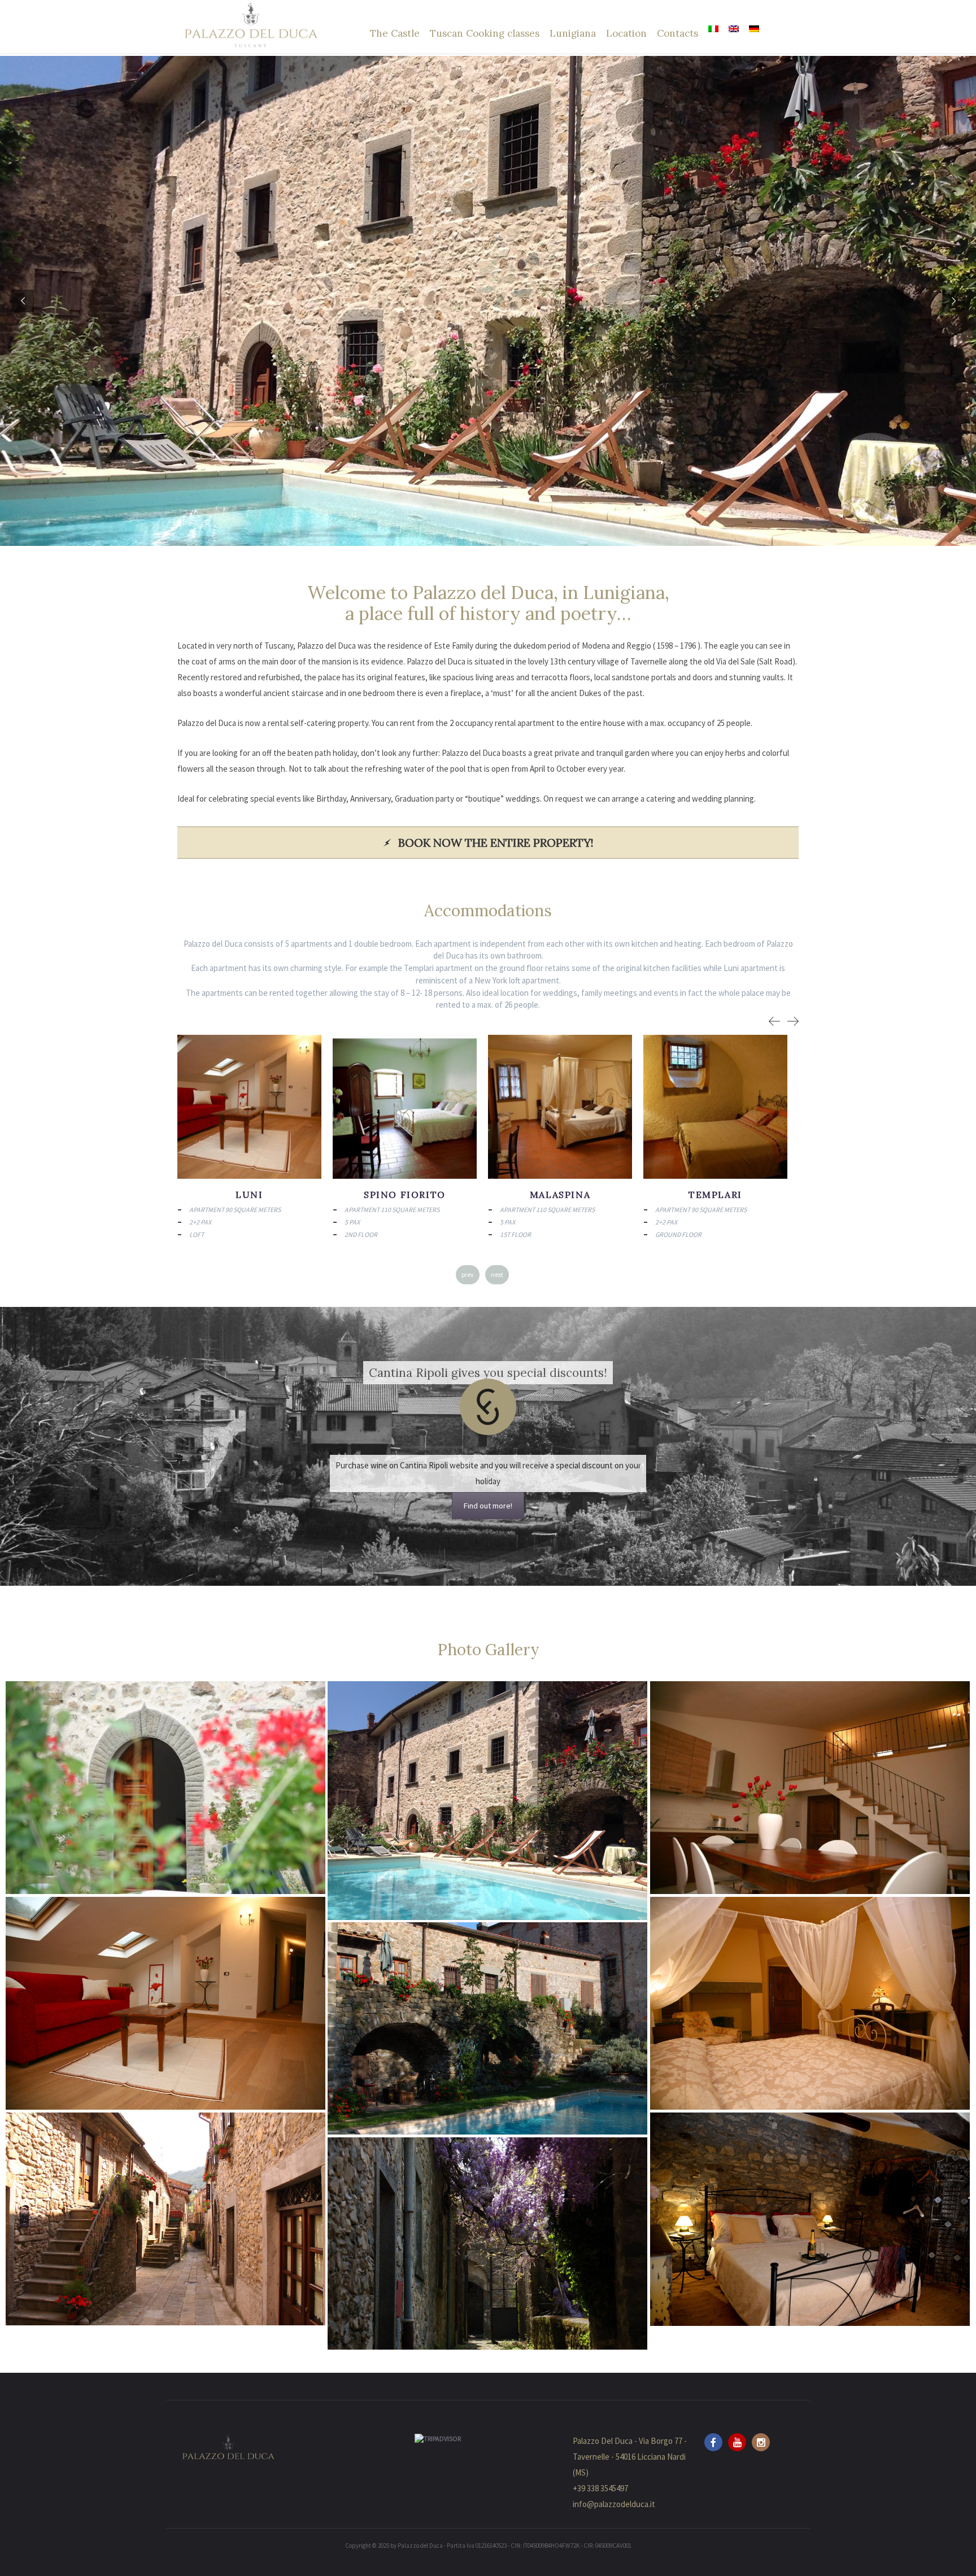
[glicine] (487, 2243)
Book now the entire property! (496, 843)
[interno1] (165, 2003)
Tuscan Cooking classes (485, 33)
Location (626, 33)
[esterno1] (165, 1788)
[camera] (810, 2003)
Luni (404, 1195)
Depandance (250, 1195)
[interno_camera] (810, 2219)
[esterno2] (487, 2028)
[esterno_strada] (165, 2219)
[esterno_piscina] (487, 1801)
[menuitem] (713, 29)
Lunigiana (573, 33)
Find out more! (488, 1506)
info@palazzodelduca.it (614, 2504)
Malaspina (715, 1195)
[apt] (810, 1788)
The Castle (395, 33)
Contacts (677, 33)
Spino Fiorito (560, 1195)
